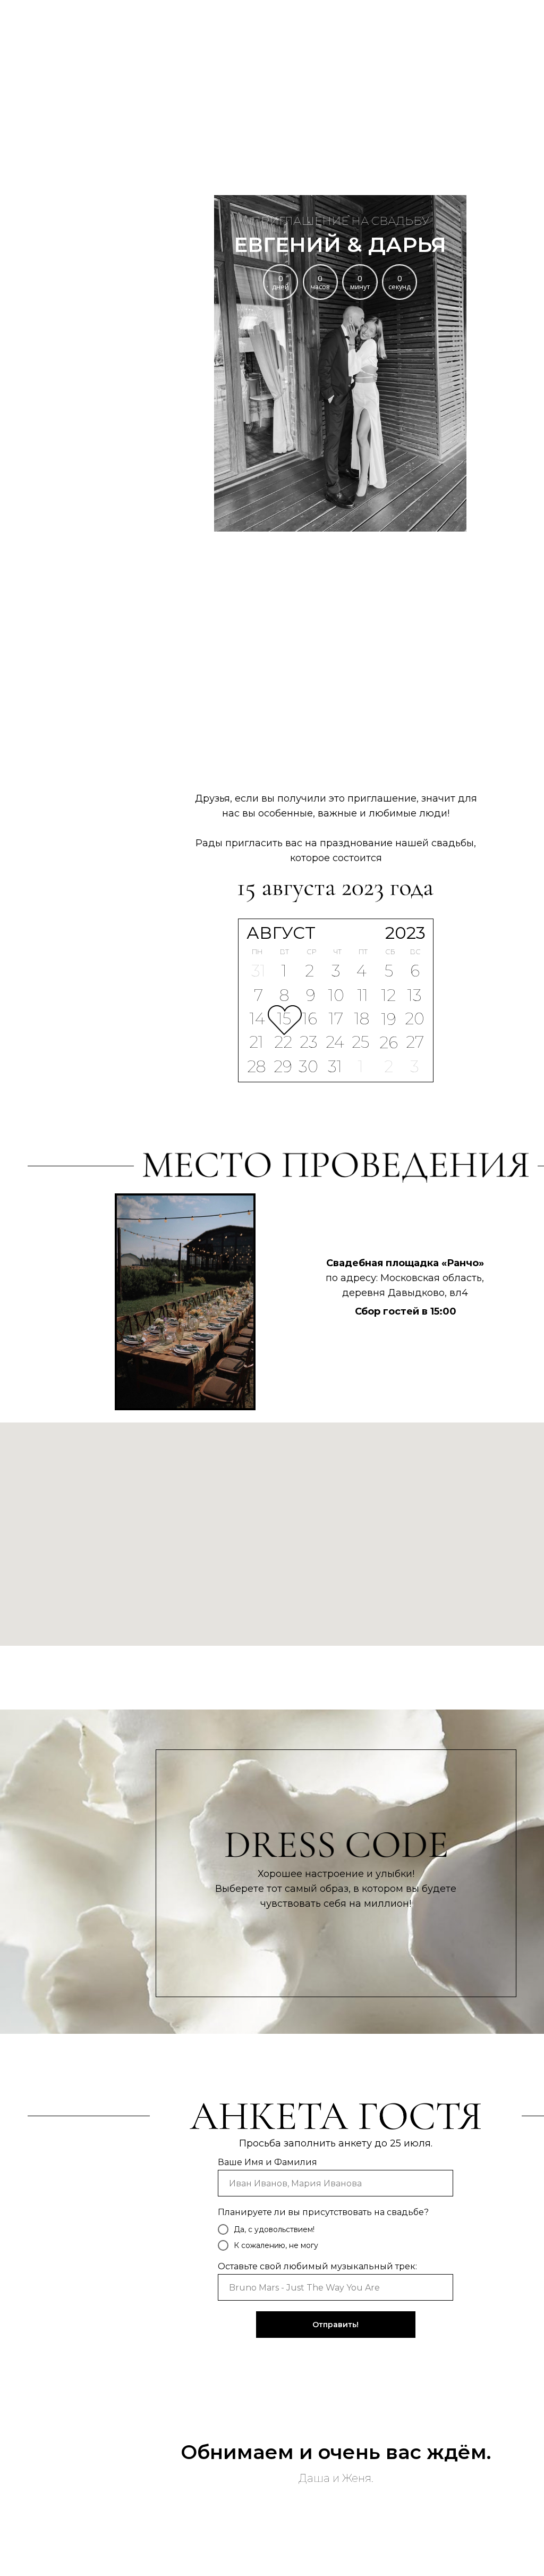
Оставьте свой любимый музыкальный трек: (317, 2266)
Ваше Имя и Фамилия (267, 2162)
